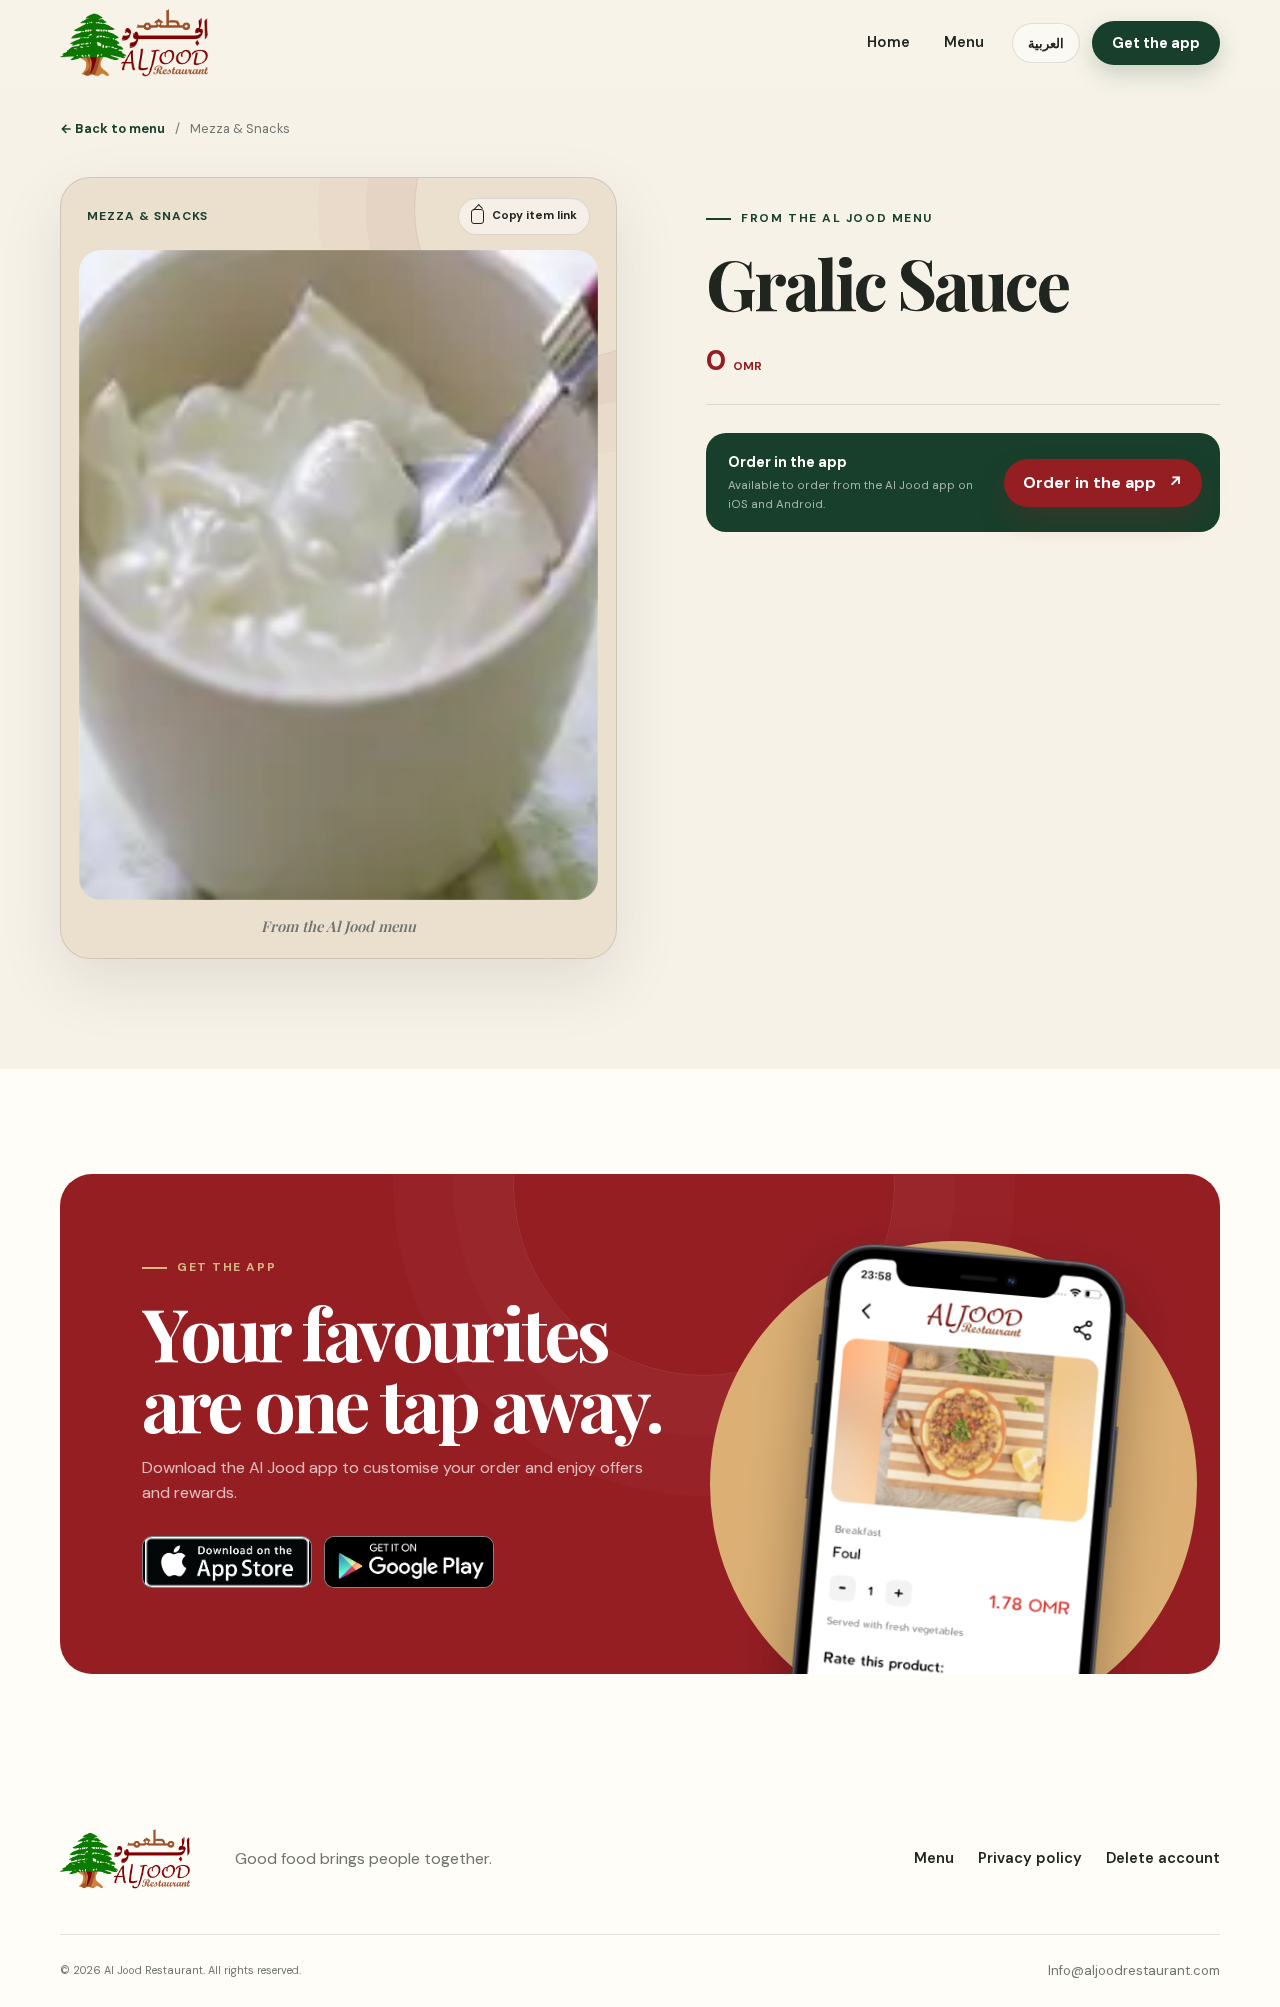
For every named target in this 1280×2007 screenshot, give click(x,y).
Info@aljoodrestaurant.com (1134, 1970)
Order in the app (1103, 482)
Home (888, 42)
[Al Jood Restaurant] (134, 43)
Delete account (1163, 1858)
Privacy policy (1030, 1858)
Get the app (1156, 43)
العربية (1046, 43)
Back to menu (112, 128)
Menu (964, 42)
